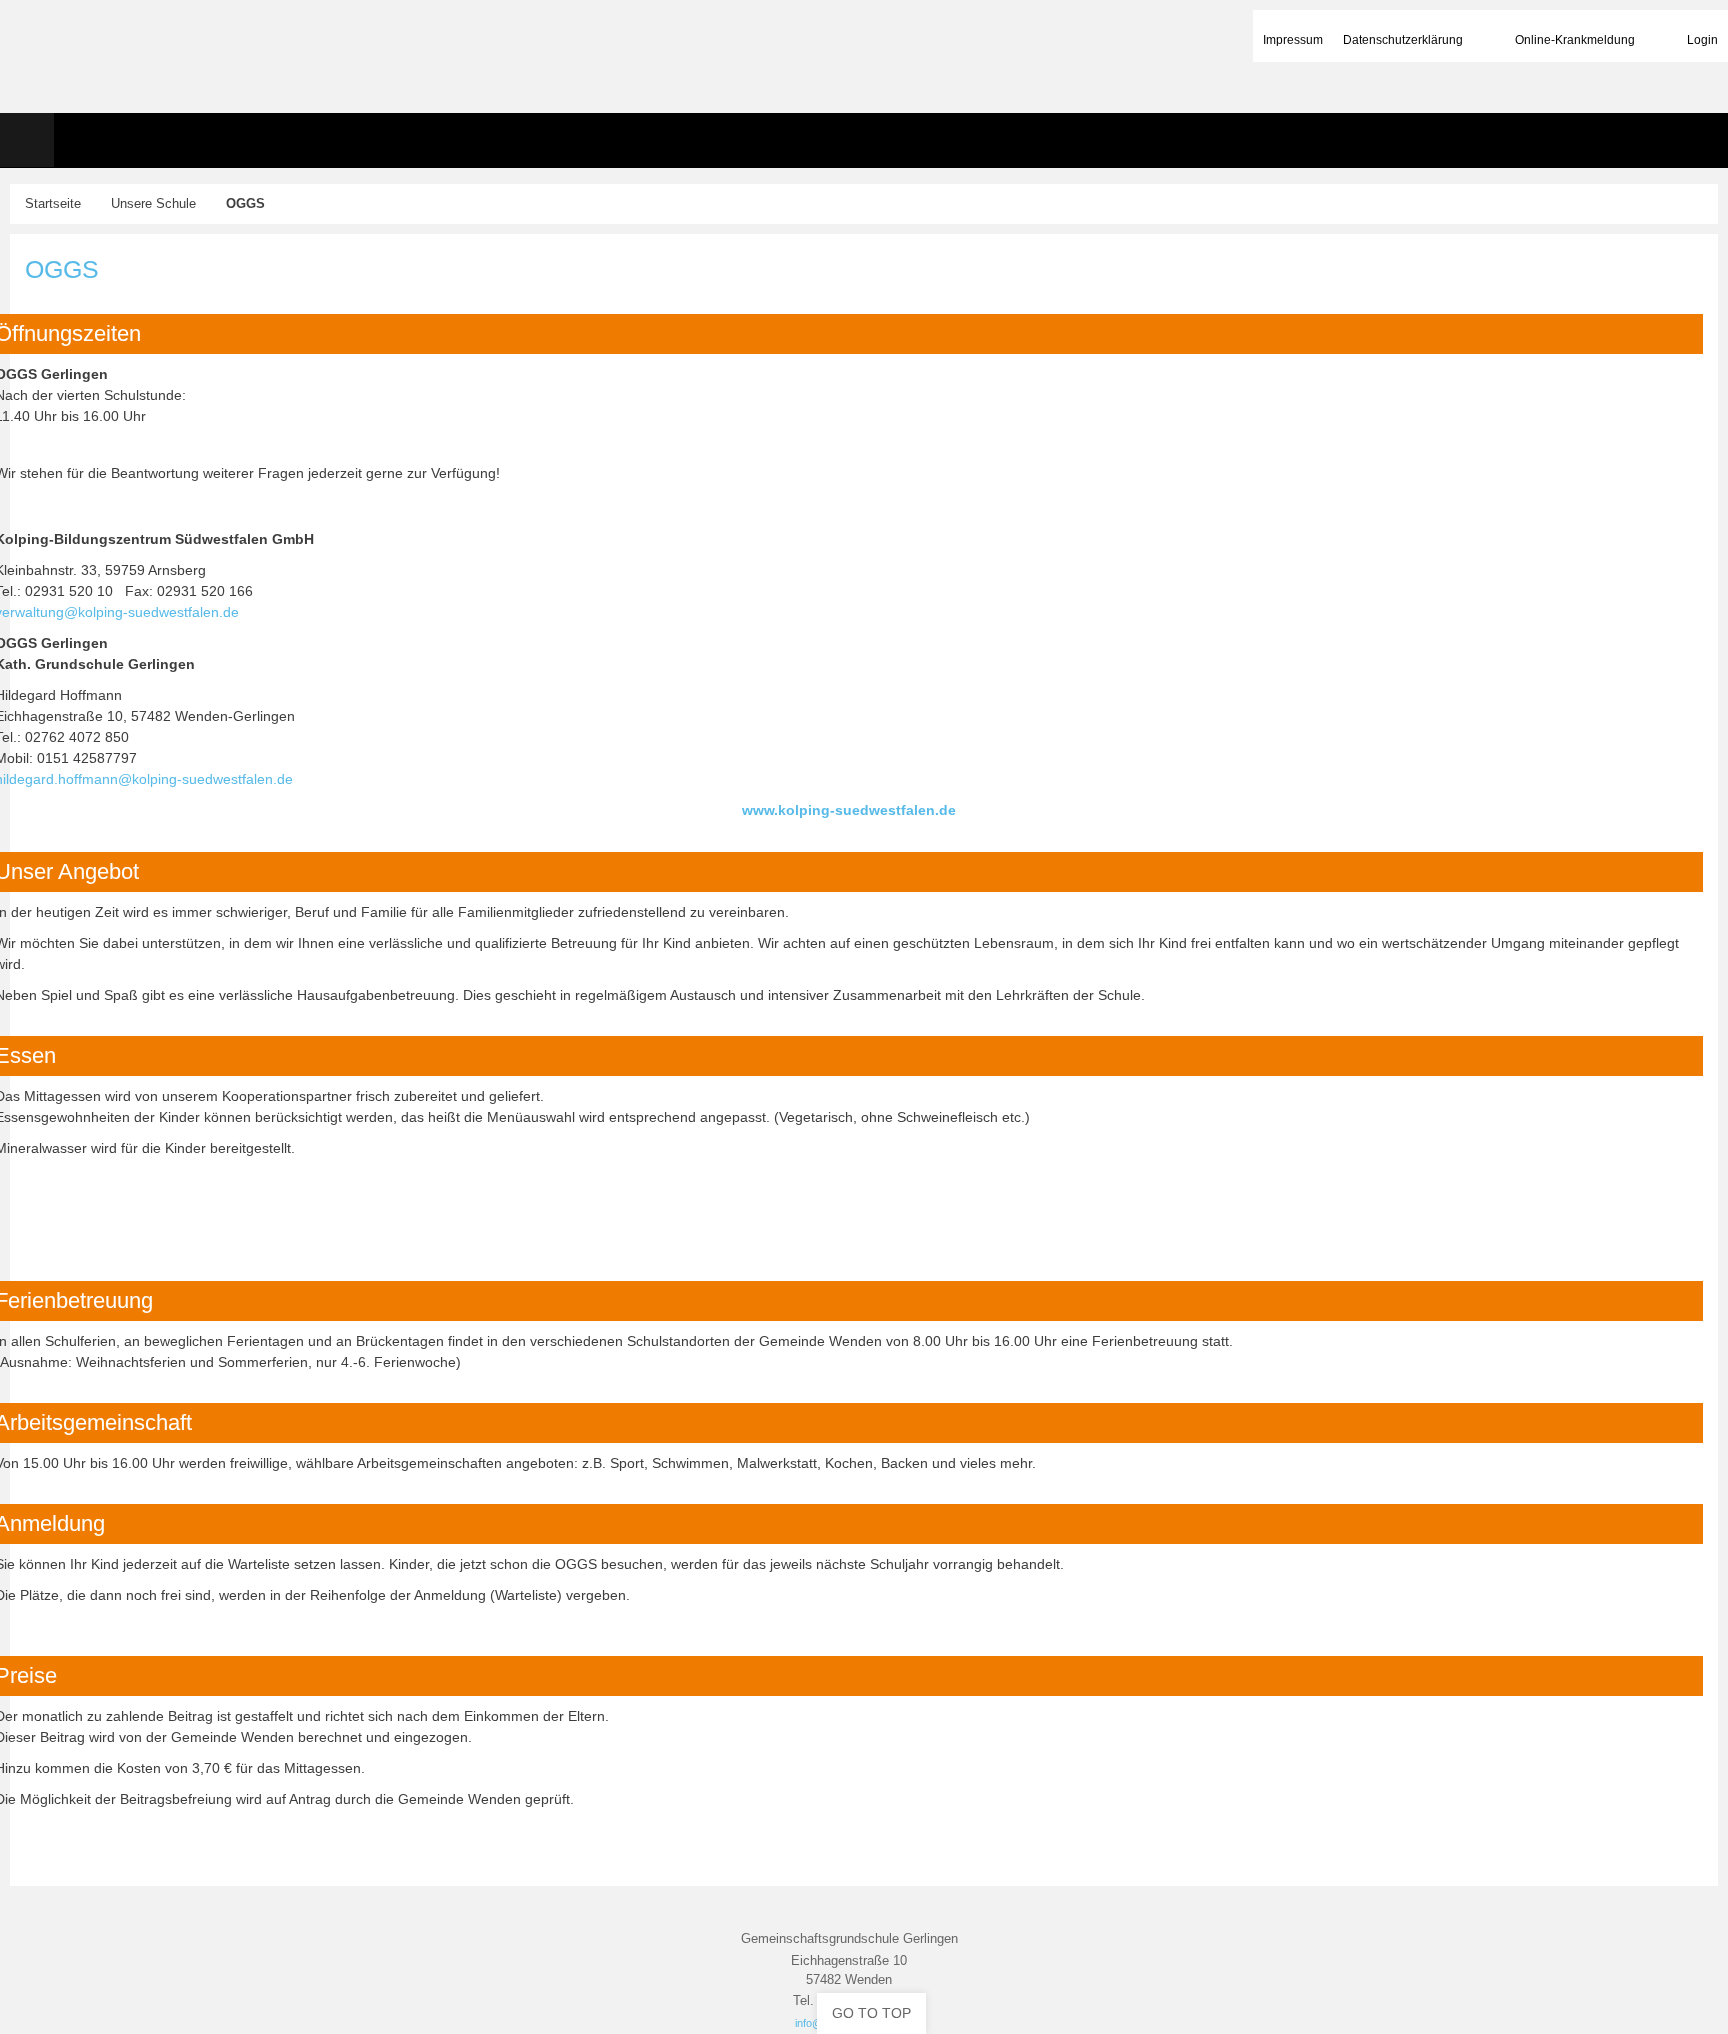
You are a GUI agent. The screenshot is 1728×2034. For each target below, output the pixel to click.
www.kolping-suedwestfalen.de (849, 810)
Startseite (53, 204)
